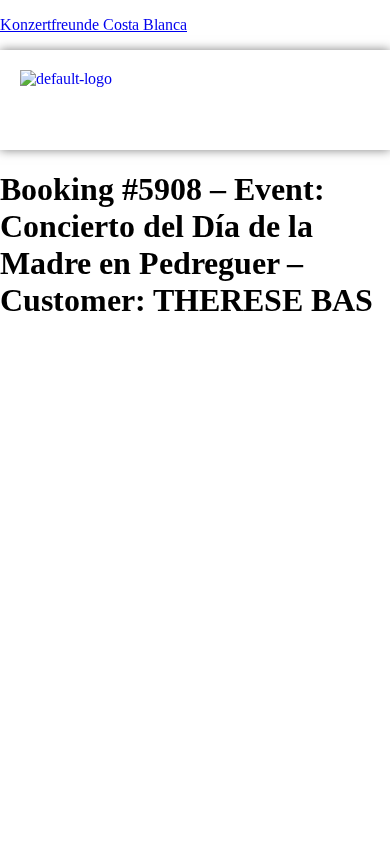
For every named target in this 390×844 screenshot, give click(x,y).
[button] (362, 119)
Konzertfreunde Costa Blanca (93, 24)
